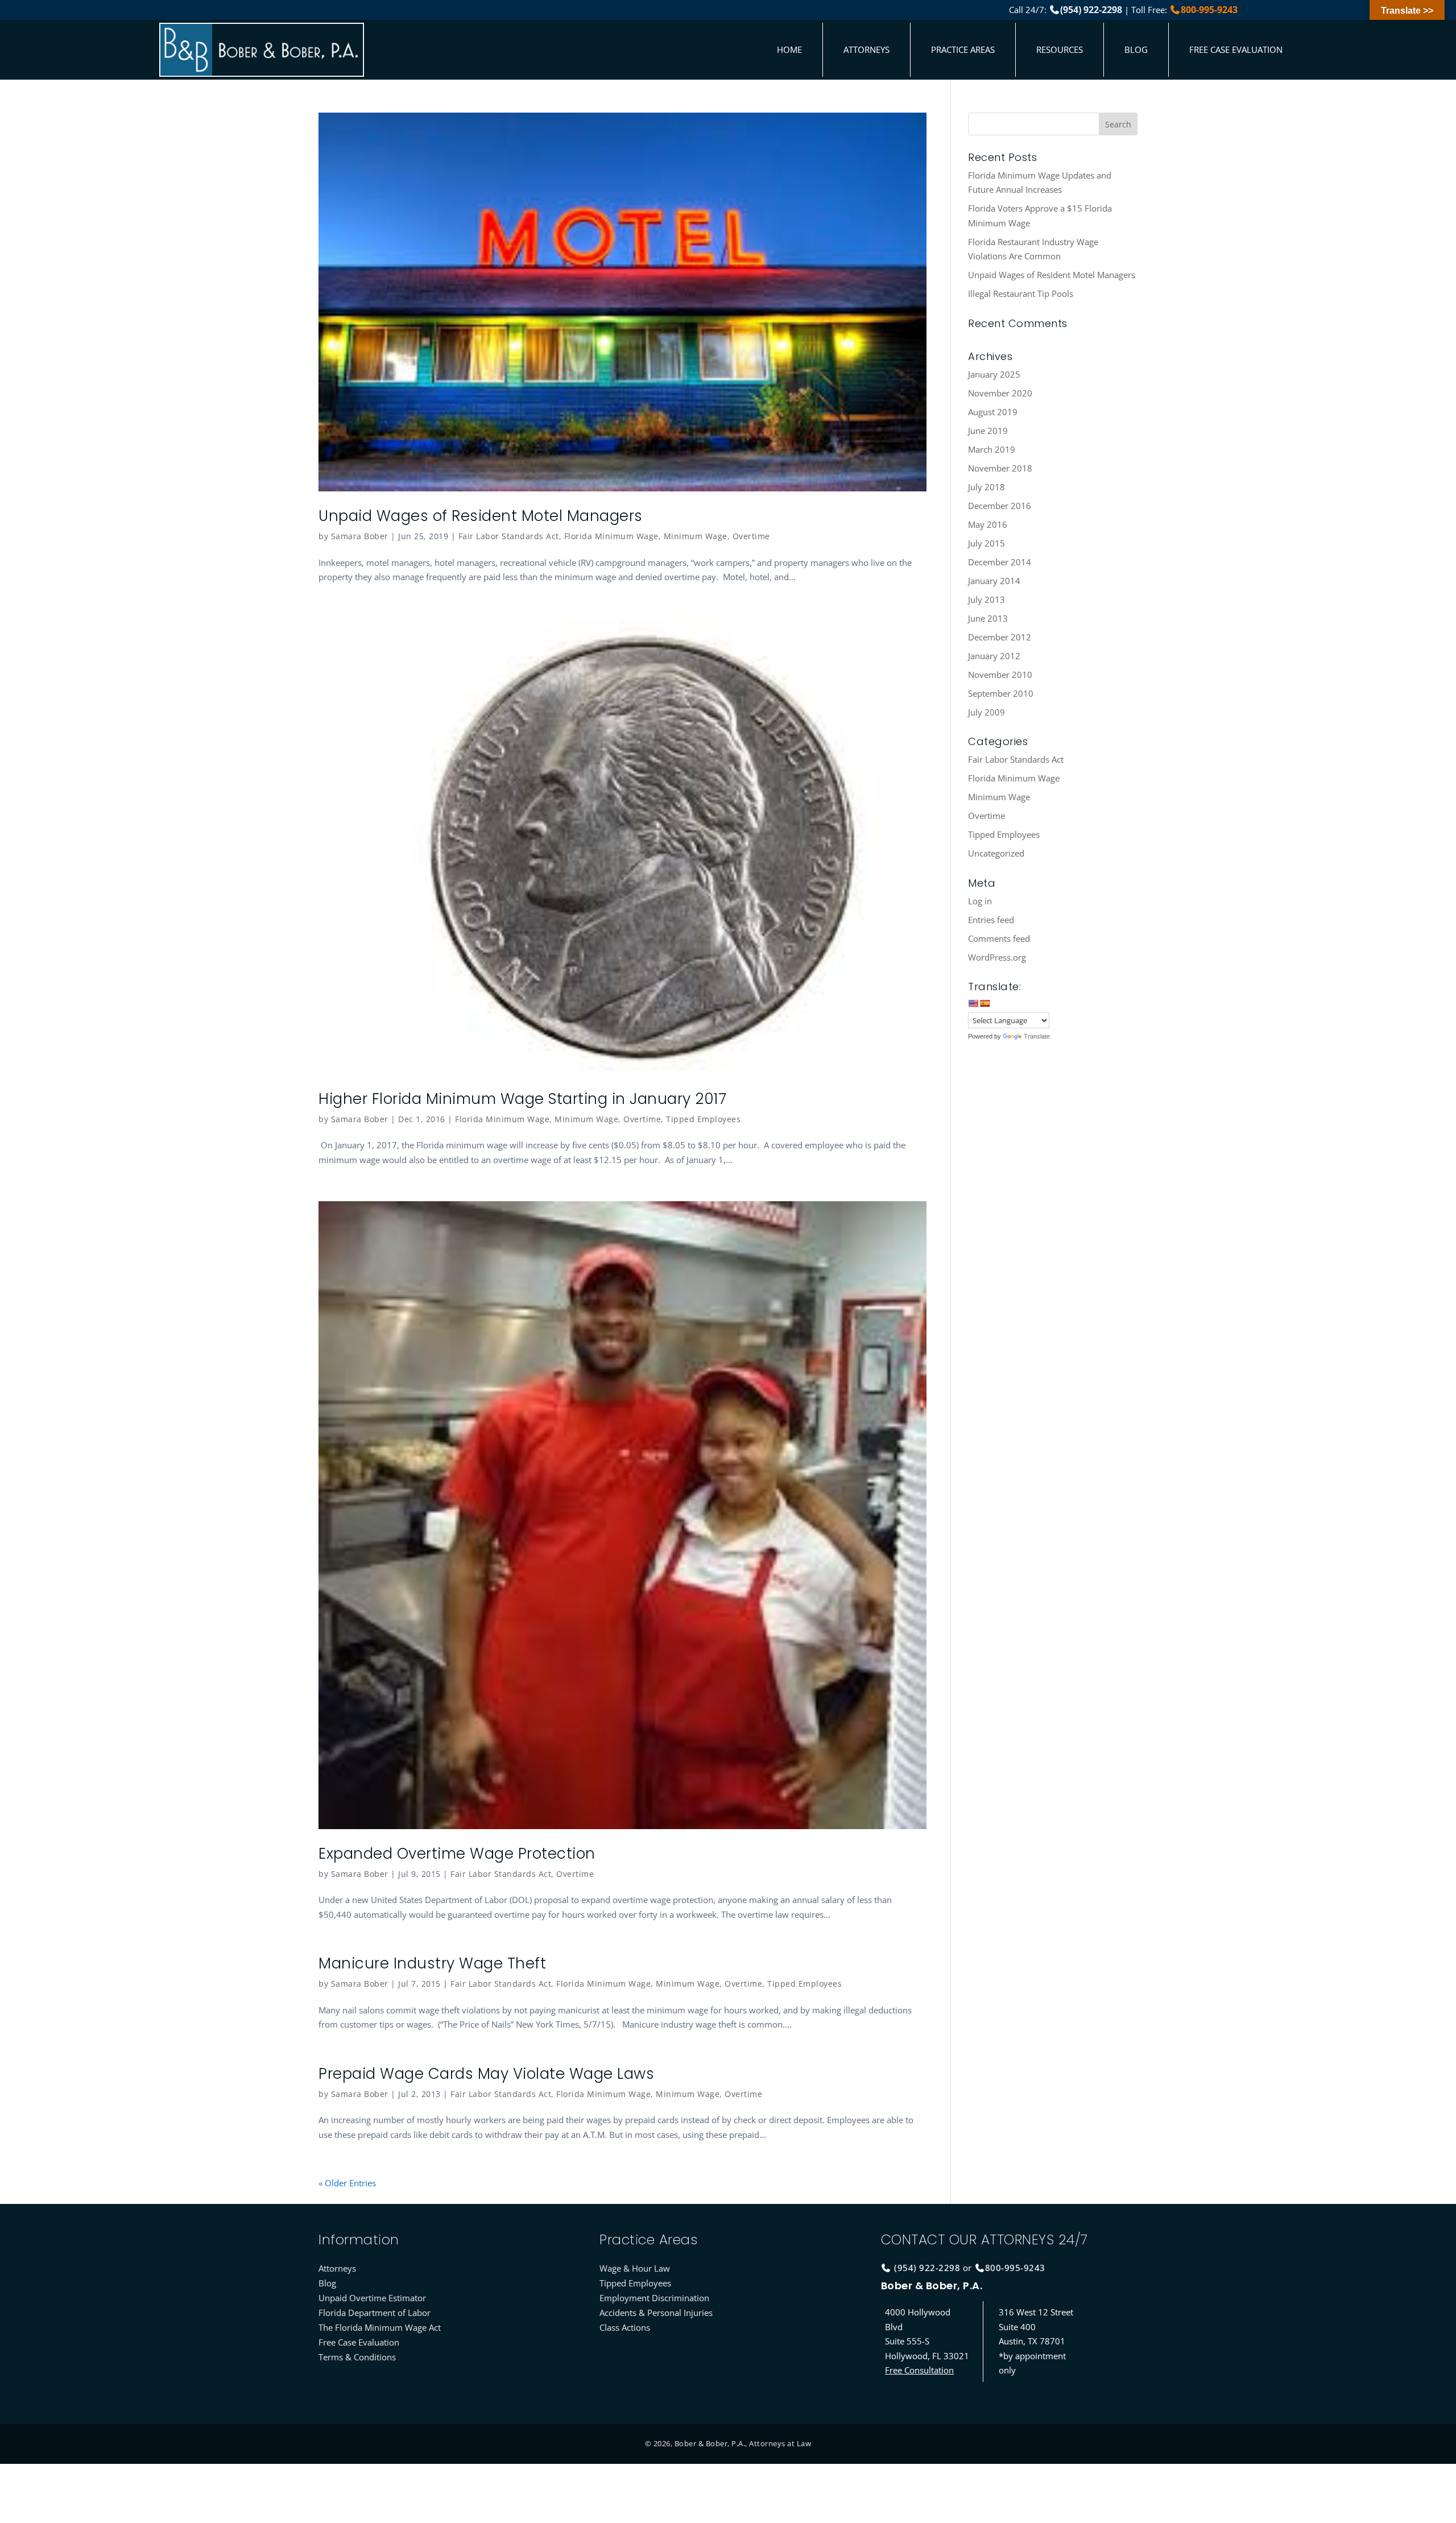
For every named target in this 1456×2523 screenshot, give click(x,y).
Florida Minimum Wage (611, 536)
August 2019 (993, 412)
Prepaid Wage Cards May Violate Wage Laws (486, 2074)
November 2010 (1000, 675)
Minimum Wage (696, 536)
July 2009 (986, 712)
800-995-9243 (1209, 10)
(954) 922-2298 (1091, 10)
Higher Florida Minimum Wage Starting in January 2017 (522, 1099)
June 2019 (988, 431)
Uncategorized (996, 853)
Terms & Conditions (357, 2357)
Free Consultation (919, 2370)
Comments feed (999, 938)
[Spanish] (985, 1003)
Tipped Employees (703, 1119)
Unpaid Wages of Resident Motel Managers (481, 516)
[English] (973, 1003)
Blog (1136, 49)
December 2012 (1000, 637)
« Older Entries (347, 2183)
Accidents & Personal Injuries (656, 2313)
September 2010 (1001, 693)
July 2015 (986, 543)
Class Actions (625, 2327)
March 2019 (992, 449)
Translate (1037, 1036)
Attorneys (866, 49)
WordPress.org (997, 957)
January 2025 (994, 374)
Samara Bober (360, 536)
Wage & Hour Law (635, 2268)
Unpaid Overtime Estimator (372, 2298)
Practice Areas (963, 49)
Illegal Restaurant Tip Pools (1021, 293)
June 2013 (988, 618)
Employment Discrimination (654, 2298)
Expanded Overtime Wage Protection (457, 1854)
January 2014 (994, 581)
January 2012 (994, 656)
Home (789, 49)
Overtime (751, 536)
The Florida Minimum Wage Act (380, 2327)
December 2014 (1000, 562)
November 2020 (1000, 393)
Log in (980, 901)
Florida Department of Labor (375, 2313)
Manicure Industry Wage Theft (432, 1963)
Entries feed (991, 920)
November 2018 (1000, 468)
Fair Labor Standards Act (509, 536)
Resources (1060, 49)
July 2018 (986, 487)
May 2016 (988, 524)
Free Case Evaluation (1236, 49)
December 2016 (1000, 506)
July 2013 (986, 599)
